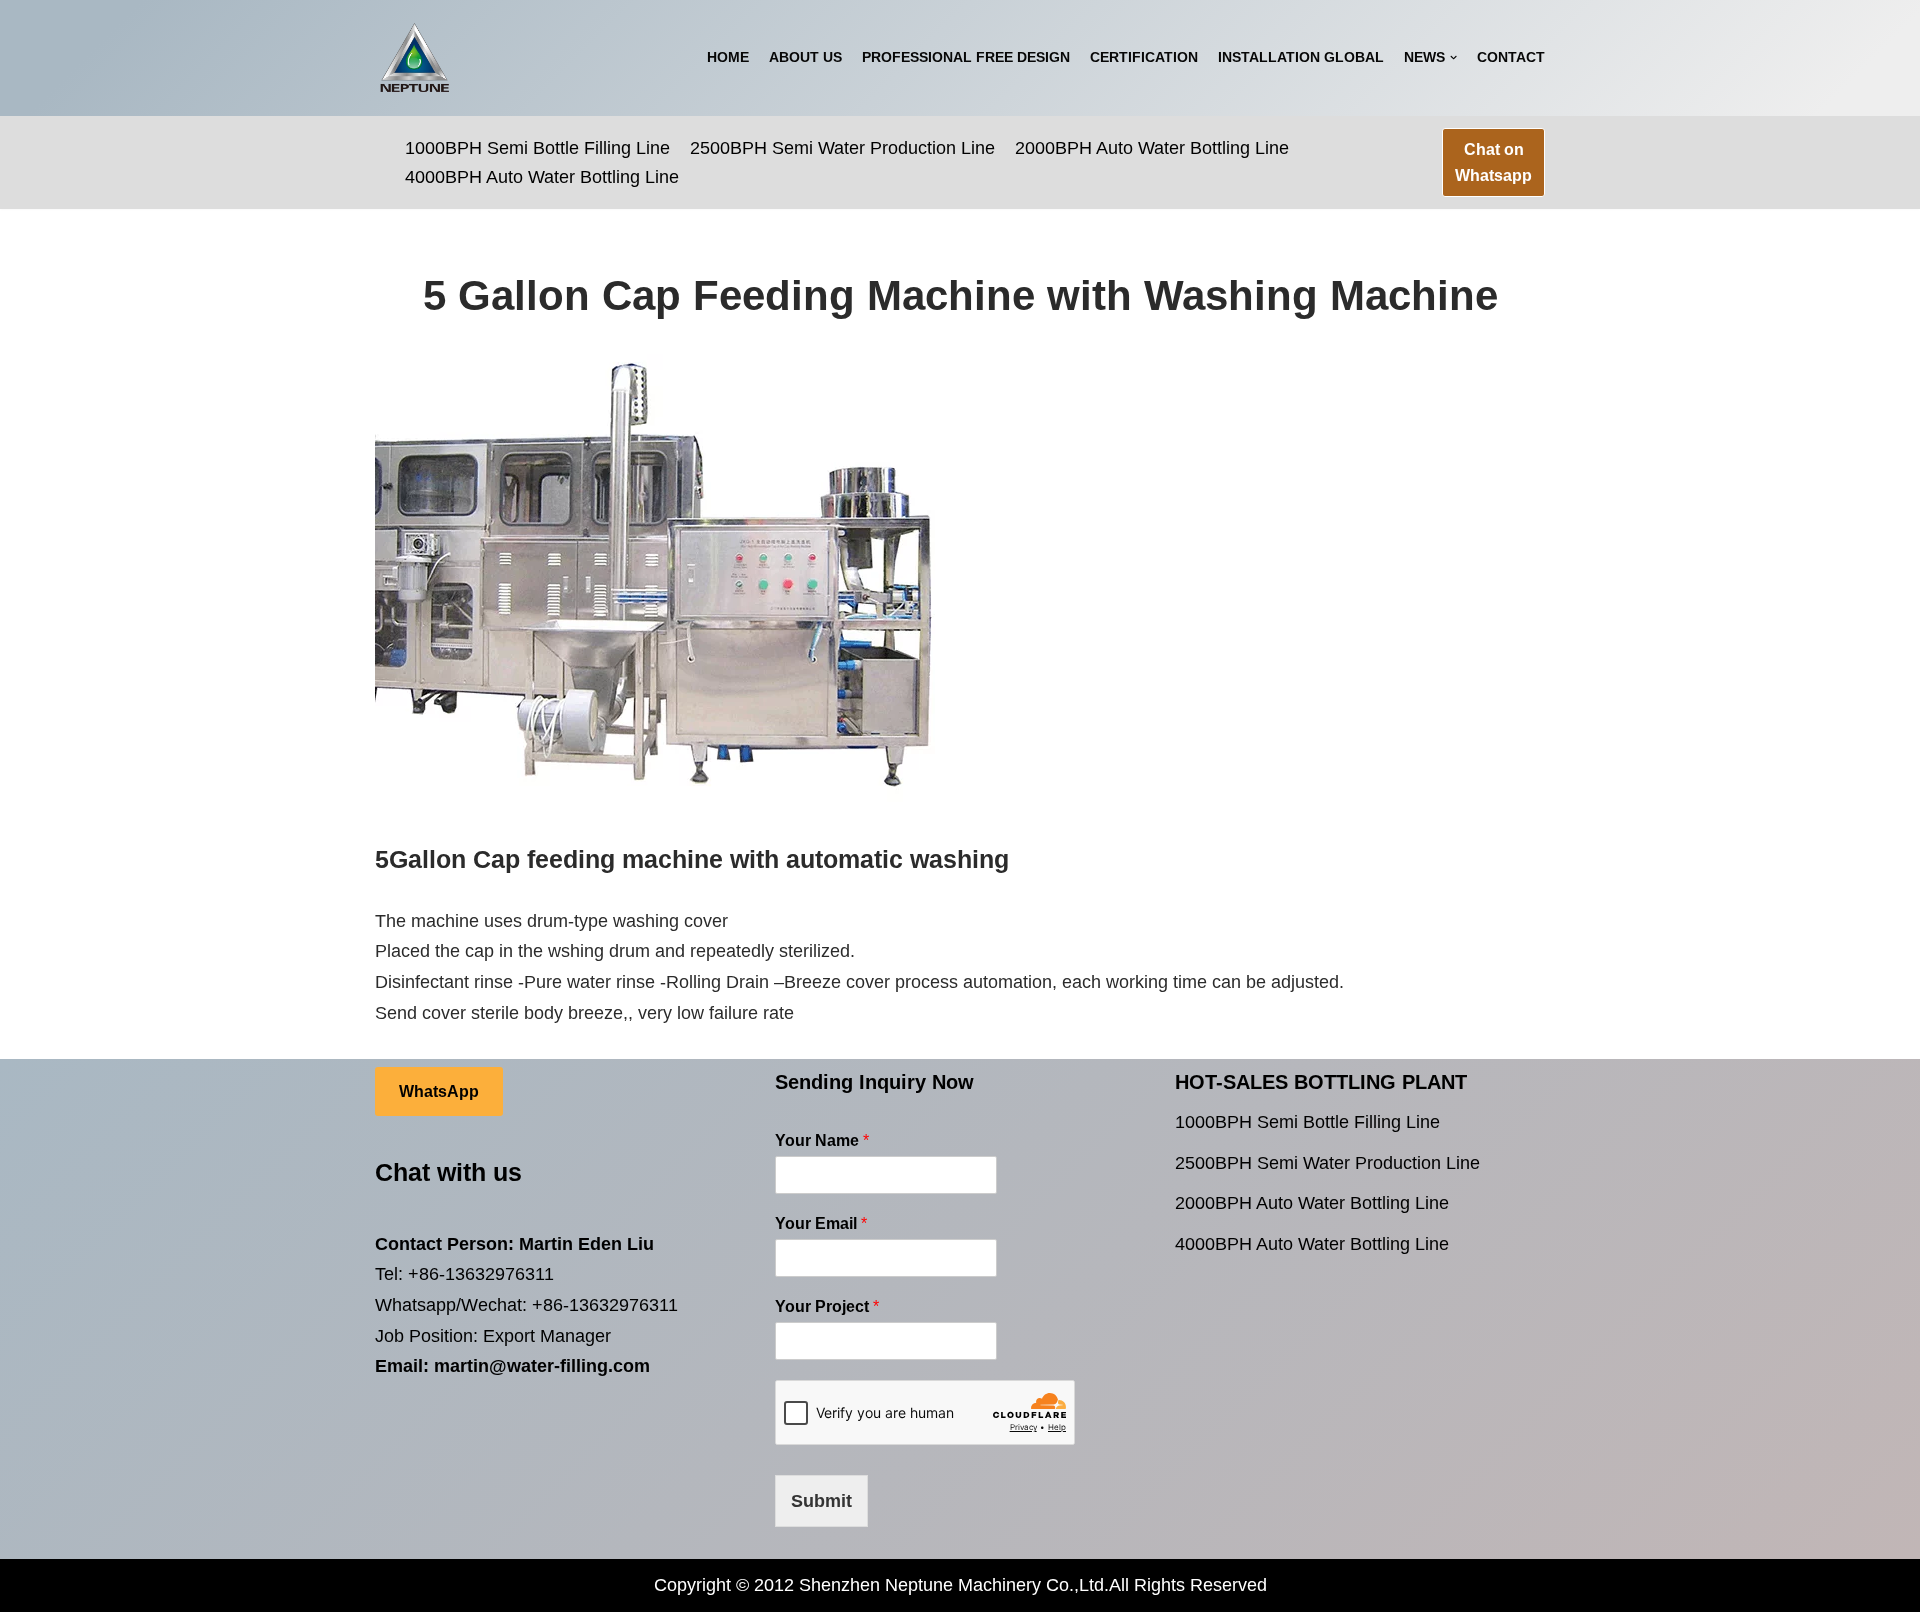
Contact (1511, 57)
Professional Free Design (966, 57)
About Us (805, 57)
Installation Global (1301, 57)
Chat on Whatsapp (1493, 162)
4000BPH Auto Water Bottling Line (542, 177)
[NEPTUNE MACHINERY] (415, 58)
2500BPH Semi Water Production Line (842, 148)
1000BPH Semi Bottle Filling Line (537, 148)
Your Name (822, 1140)
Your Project (827, 1306)
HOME (728, 57)
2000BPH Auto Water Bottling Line (1152, 148)
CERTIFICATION (1144, 57)
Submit (821, 1501)
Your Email (821, 1223)
